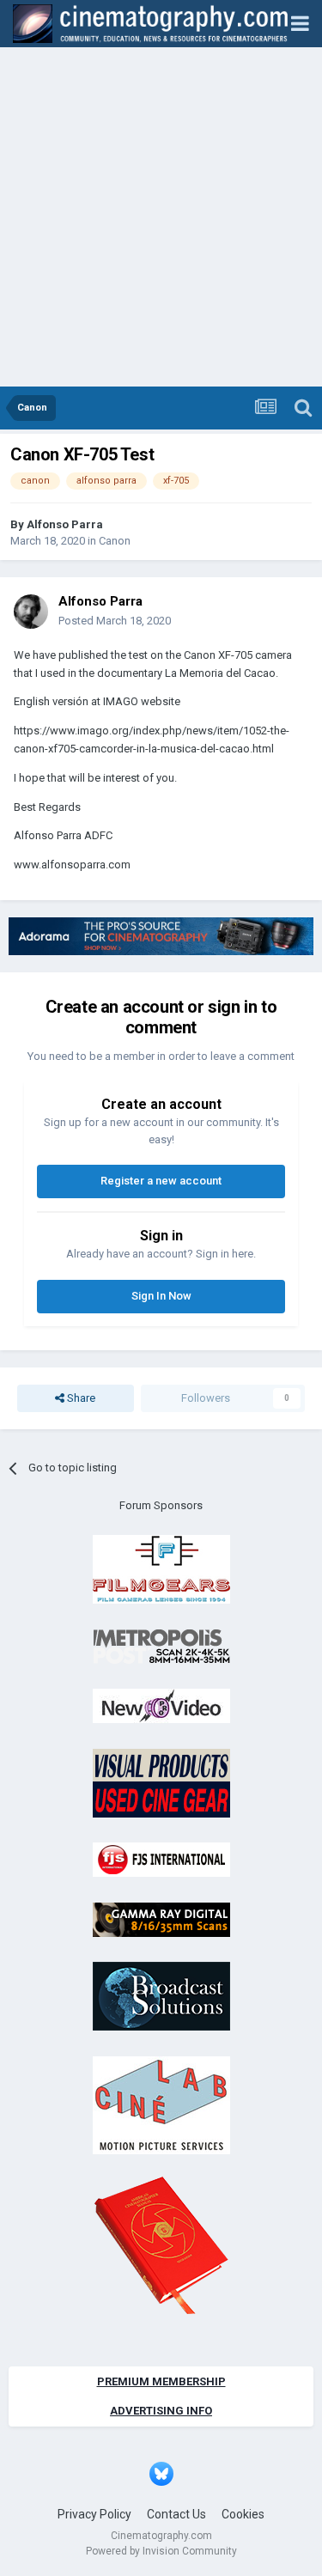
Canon (115, 541)
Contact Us (176, 2514)
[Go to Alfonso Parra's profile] (31, 612)
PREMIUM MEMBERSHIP (161, 2381)
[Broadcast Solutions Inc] (161, 1996)
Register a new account (161, 1181)
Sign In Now (161, 1296)
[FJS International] (161, 1859)
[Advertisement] (161, 217)
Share (80, 1398)
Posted (115, 621)
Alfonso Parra (65, 524)
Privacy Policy (94, 2514)
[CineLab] (161, 2104)
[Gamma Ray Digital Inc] (161, 1918)
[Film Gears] (161, 1569)
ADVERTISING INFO (161, 2411)
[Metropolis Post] (161, 1645)
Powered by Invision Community (161, 2551)
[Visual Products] (161, 1782)
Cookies (243, 2514)
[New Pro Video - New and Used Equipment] (161, 1705)
